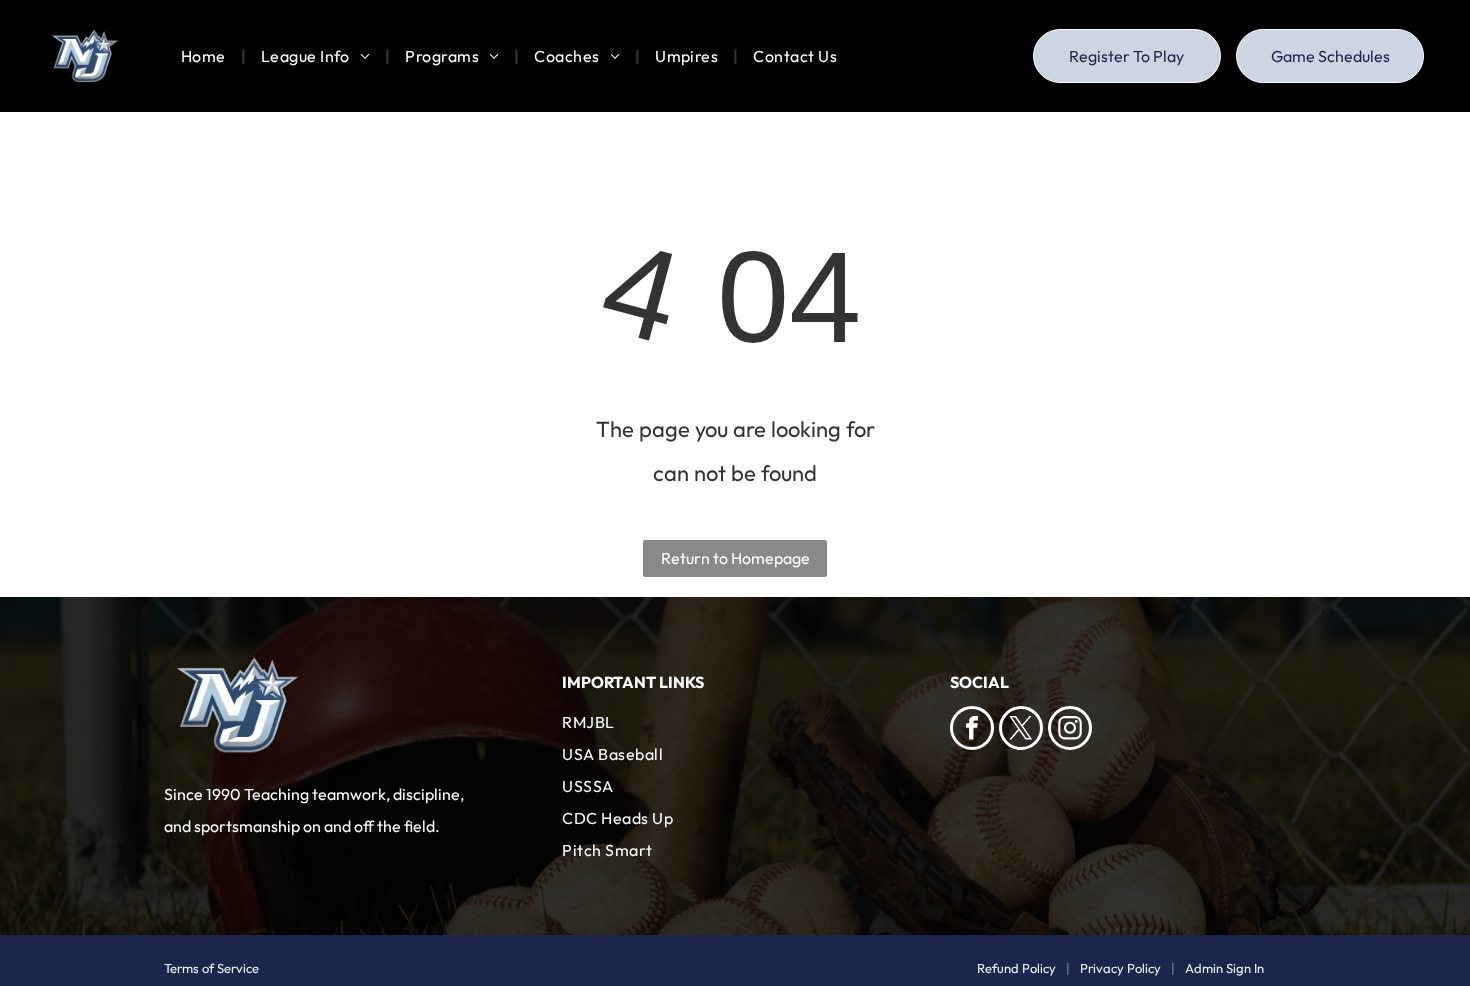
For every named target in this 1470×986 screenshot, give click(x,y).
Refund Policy (1016, 968)
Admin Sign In (1224, 968)
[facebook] (972, 730)
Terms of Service (211, 968)
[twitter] (1021, 730)
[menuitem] (206, 56)
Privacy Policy (1120, 968)
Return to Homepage (735, 558)
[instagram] (1070, 730)
